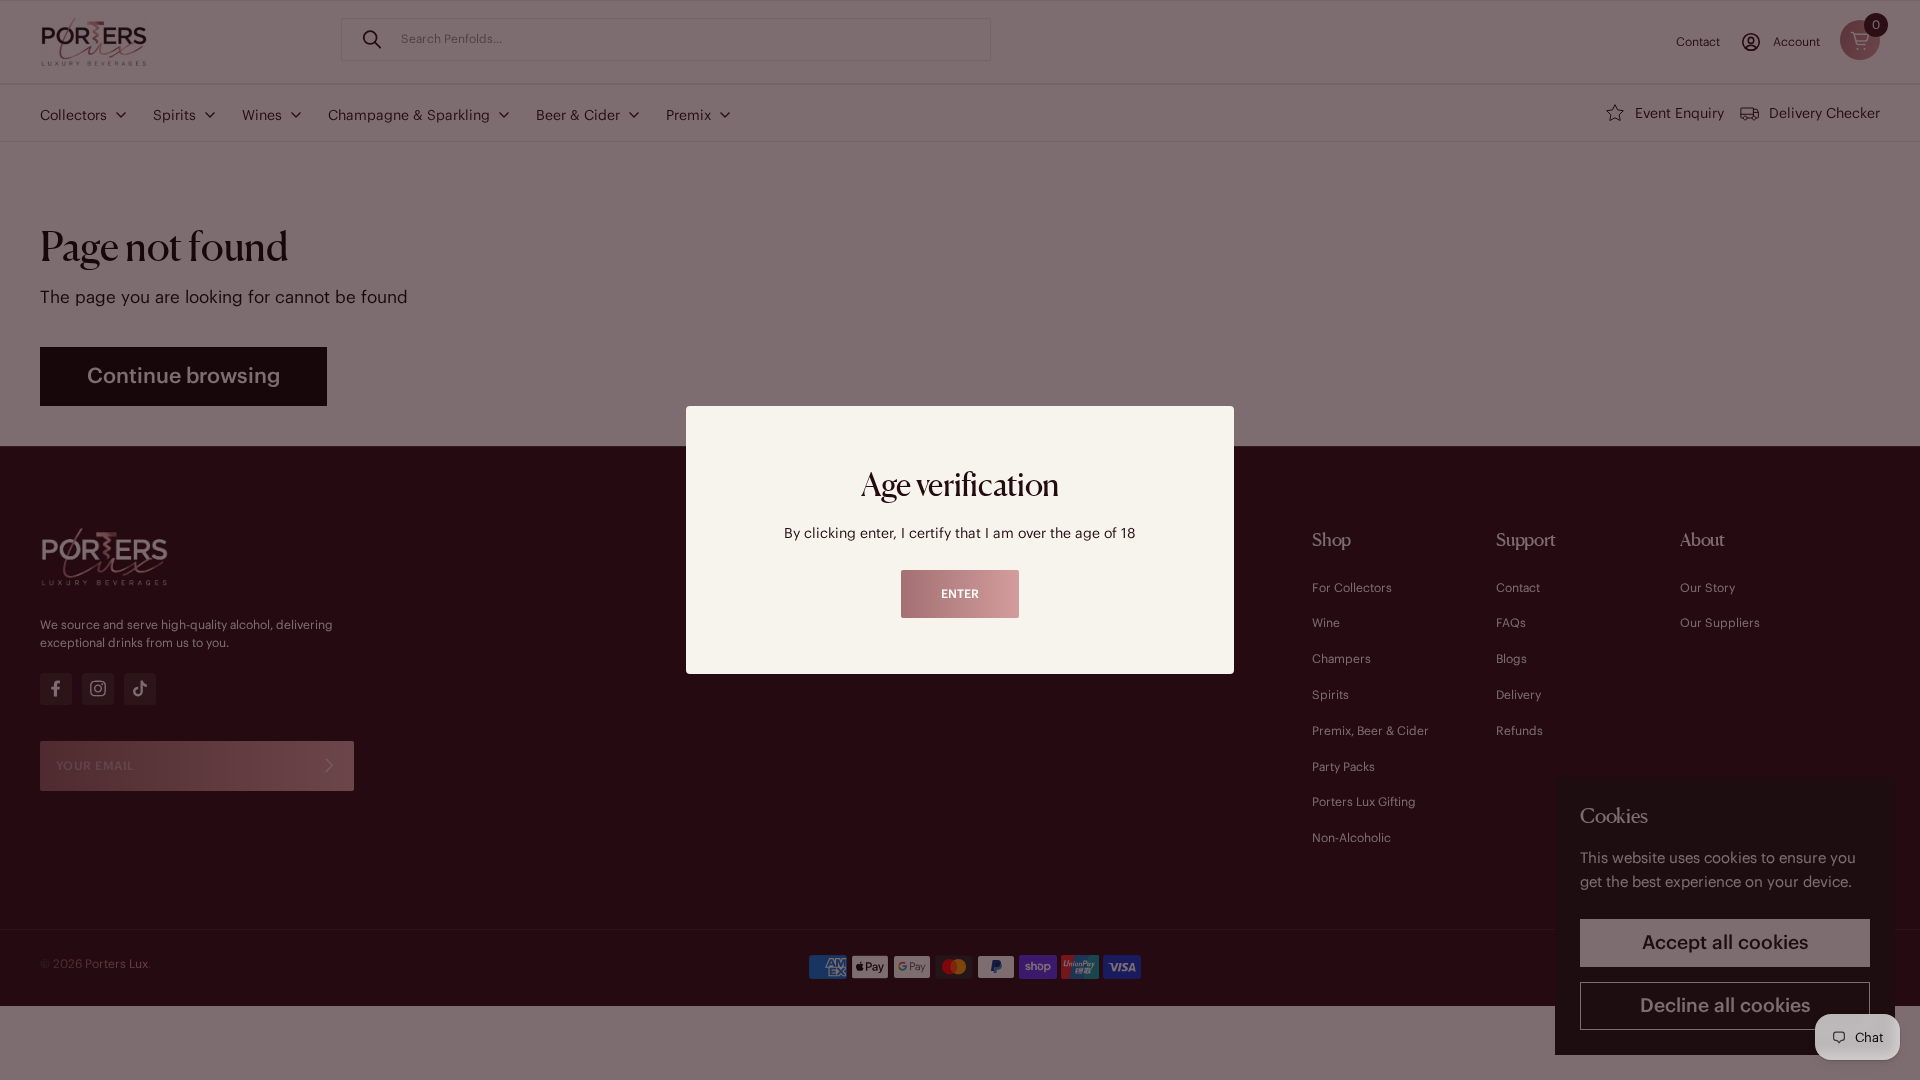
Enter (960, 593)
